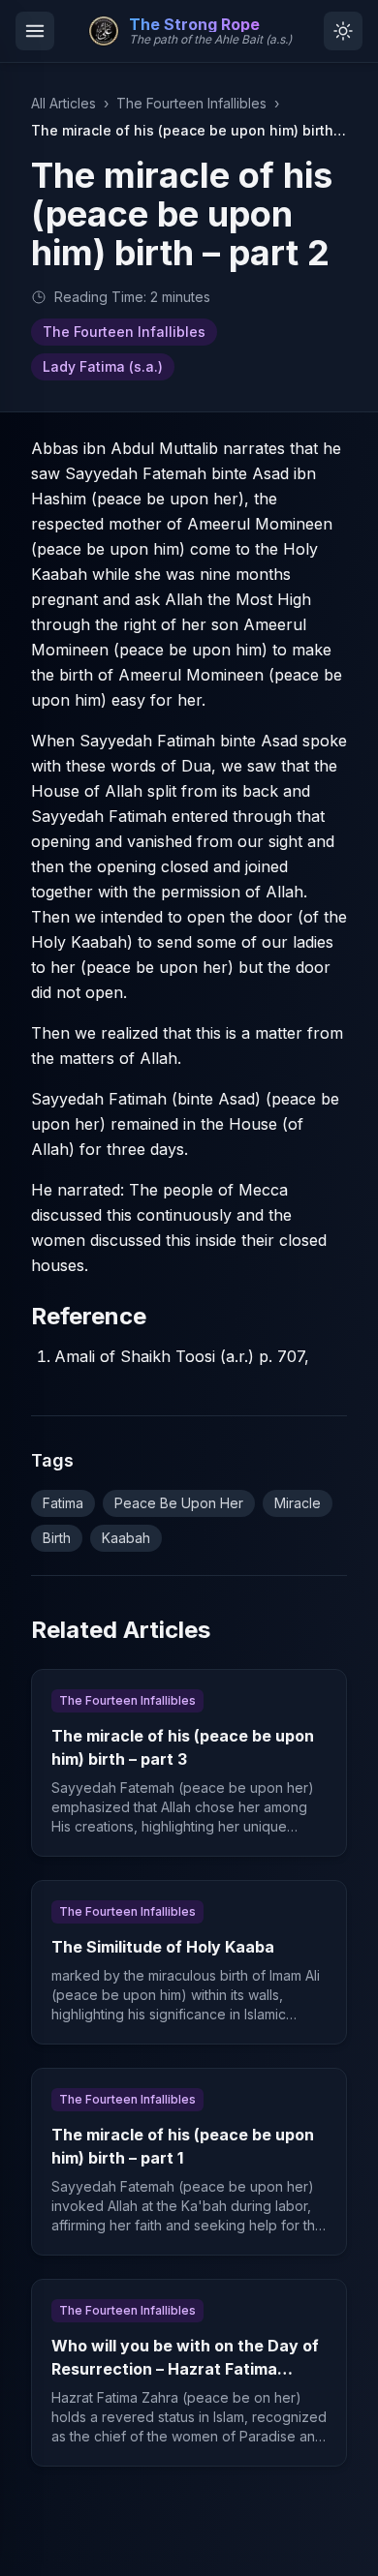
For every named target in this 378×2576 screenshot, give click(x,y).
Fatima (63, 1503)
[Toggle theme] (343, 31)
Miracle (298, 1503)
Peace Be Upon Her (179, 1503)
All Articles (63, 103)
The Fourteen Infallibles (191, 103)
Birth (57, 1538)
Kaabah (126, 1538)
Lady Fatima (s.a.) (103, 366)
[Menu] (35, 31)
